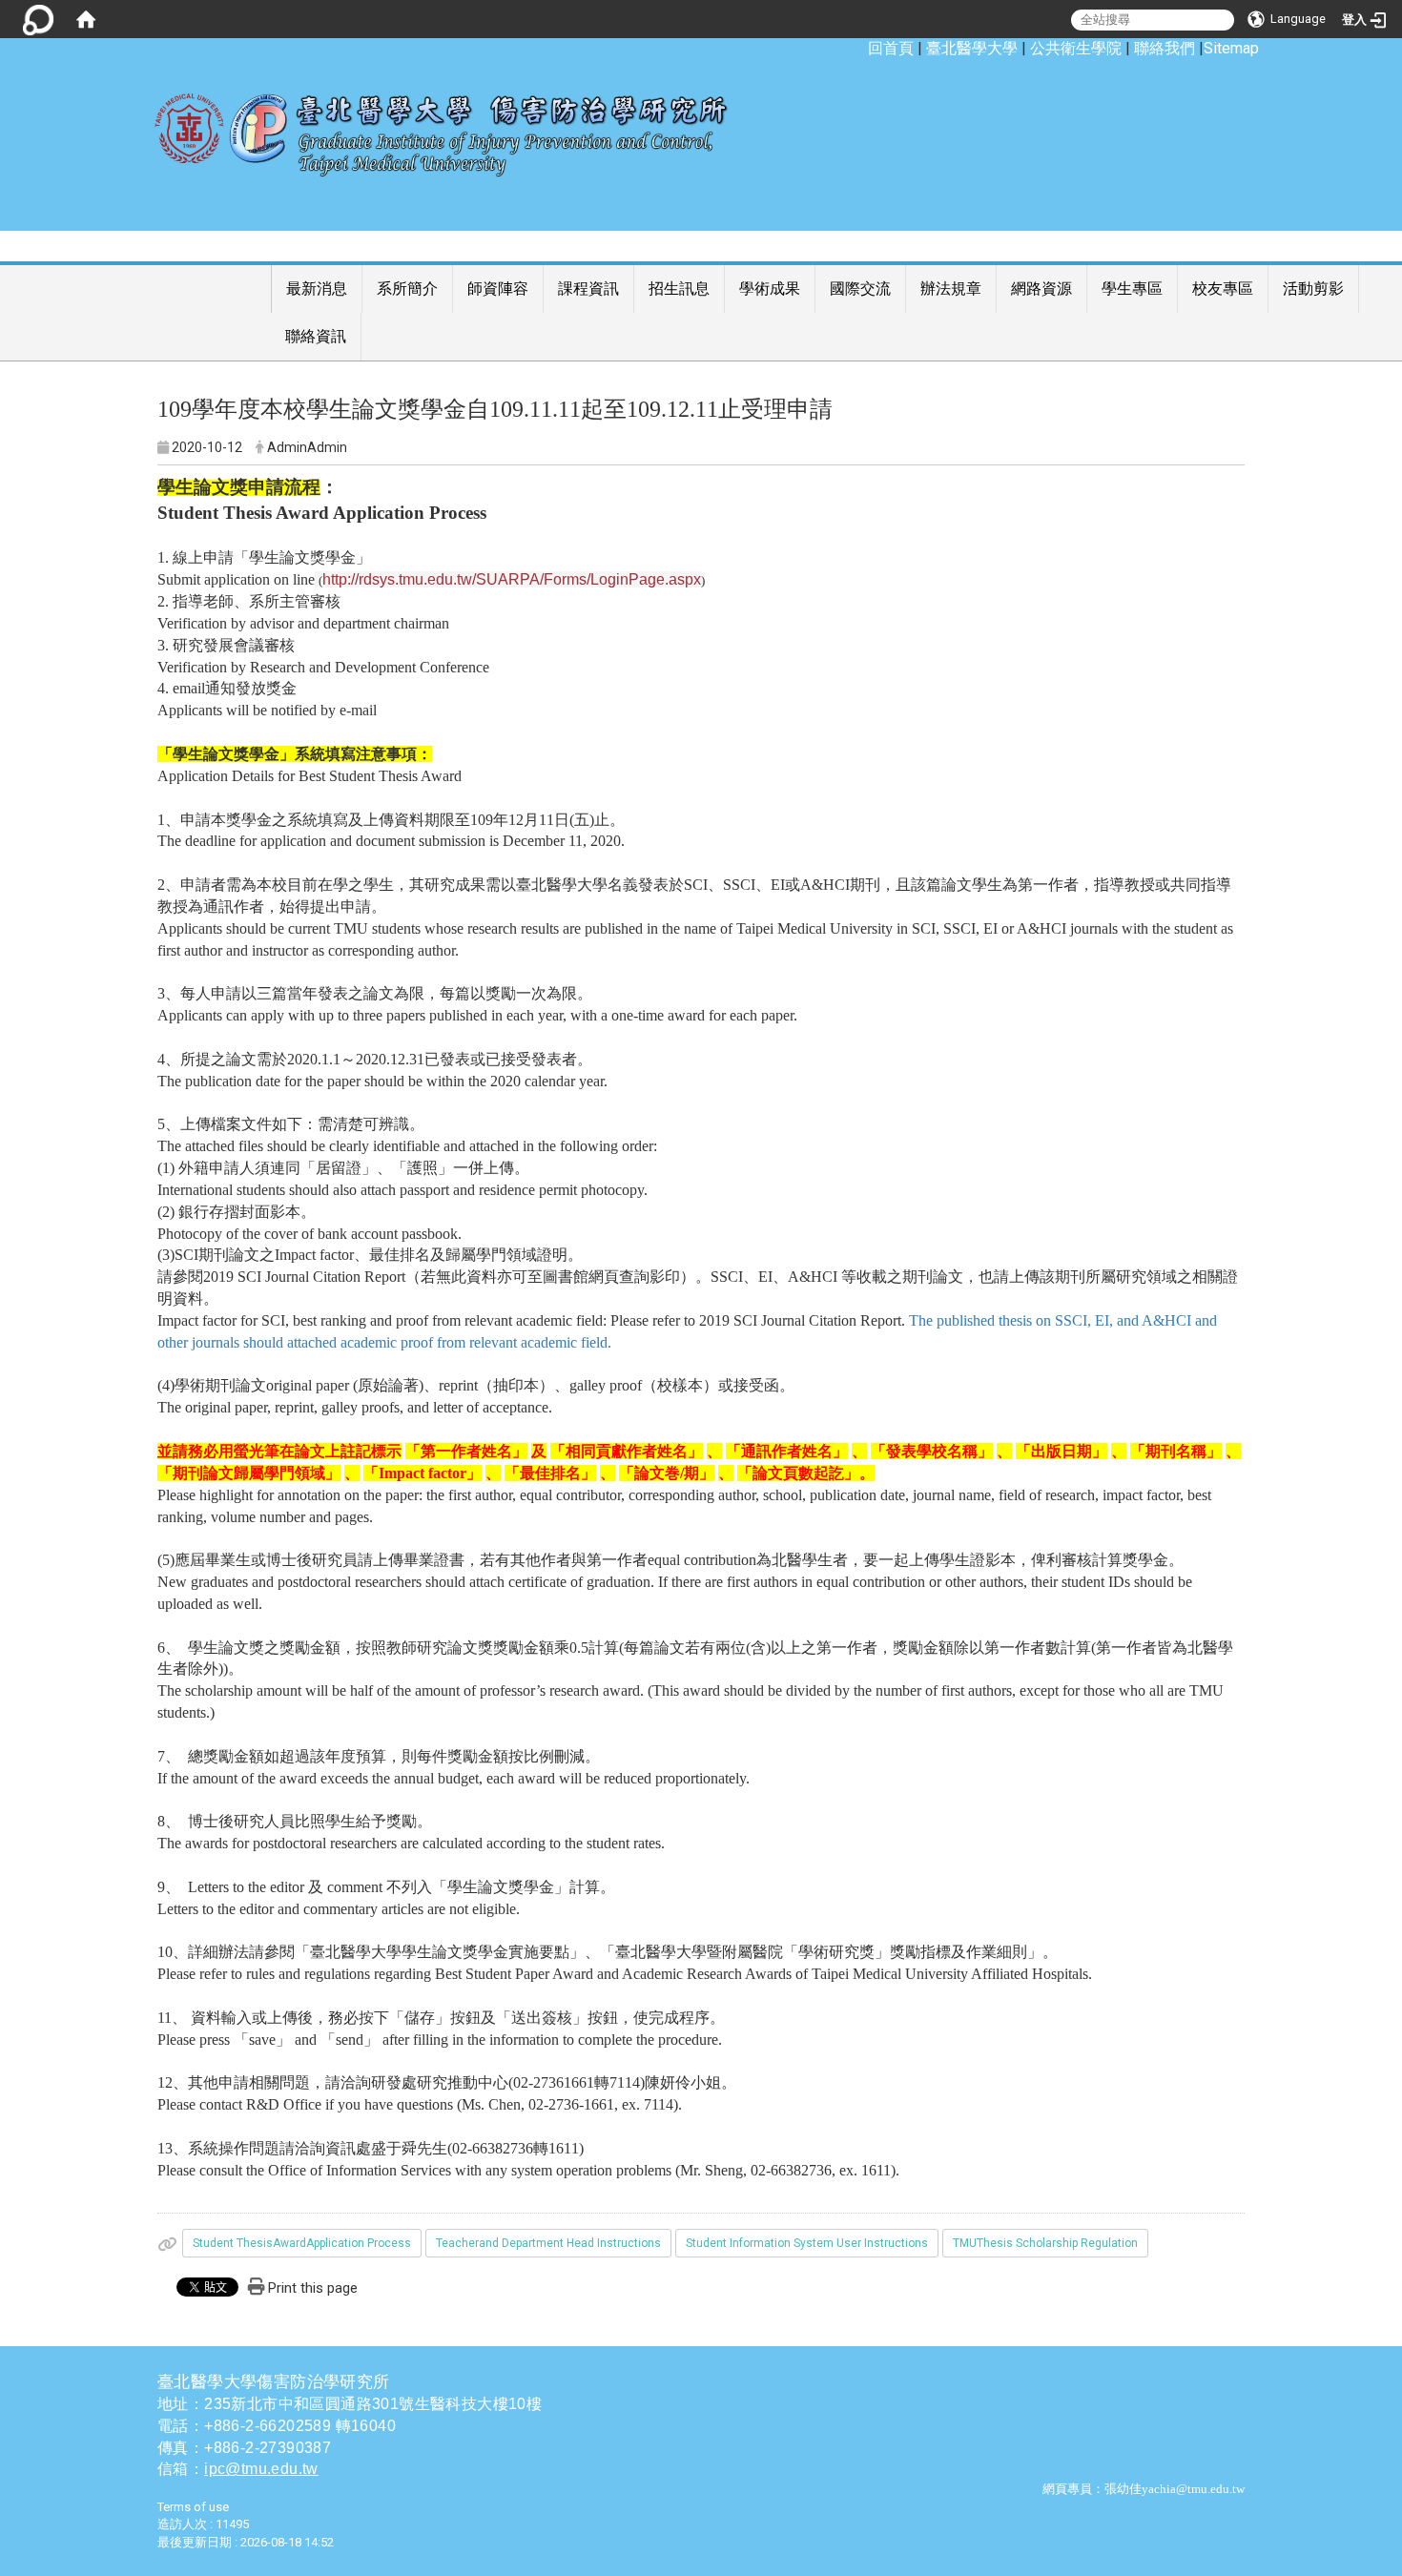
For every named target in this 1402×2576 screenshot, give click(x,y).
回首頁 (891, 48)
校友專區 (1223, 289)
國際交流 (860, 289)
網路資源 (1041, 289)
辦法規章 (951, 289)
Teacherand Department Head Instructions (548, 2243)
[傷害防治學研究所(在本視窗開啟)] (455, 125)
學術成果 (770, 289)
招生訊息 (679, 289)
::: (858, 48)
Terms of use (193, 2507)
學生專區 (1132, 289)
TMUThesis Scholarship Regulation (1045, 2243)
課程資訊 (588, 289)
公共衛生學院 (1076, 48)
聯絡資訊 (316, 336)
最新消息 (317, 289)
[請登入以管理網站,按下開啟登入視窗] (38, 19)
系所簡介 (407, 289)
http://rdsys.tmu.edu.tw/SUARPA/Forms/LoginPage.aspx (512, 579)
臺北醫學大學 (972, 48)
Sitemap (1231, 48)
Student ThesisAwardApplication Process (302, 2243)
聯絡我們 (1165, 48)
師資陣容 (498, 289)
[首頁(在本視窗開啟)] (86, 19)
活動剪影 (1313, 289)
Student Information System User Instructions (807, 2243)
